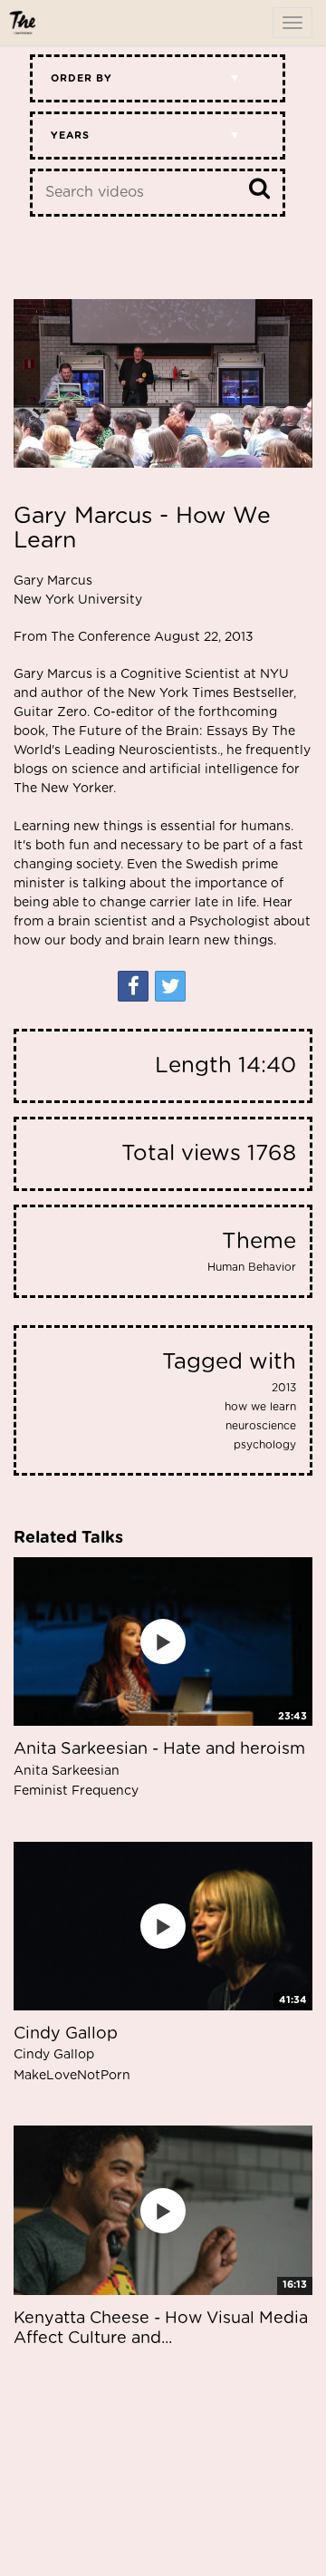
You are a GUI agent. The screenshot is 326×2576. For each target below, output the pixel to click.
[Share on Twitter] (170, 986)
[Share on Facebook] (133, 986)
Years (70, 136)
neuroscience (261, 1426)
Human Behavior (252, 1267)
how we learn (260, 1407)
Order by (81, 78)
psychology (265, 1445)
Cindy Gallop (72, 2054)
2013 (284, 1388)
